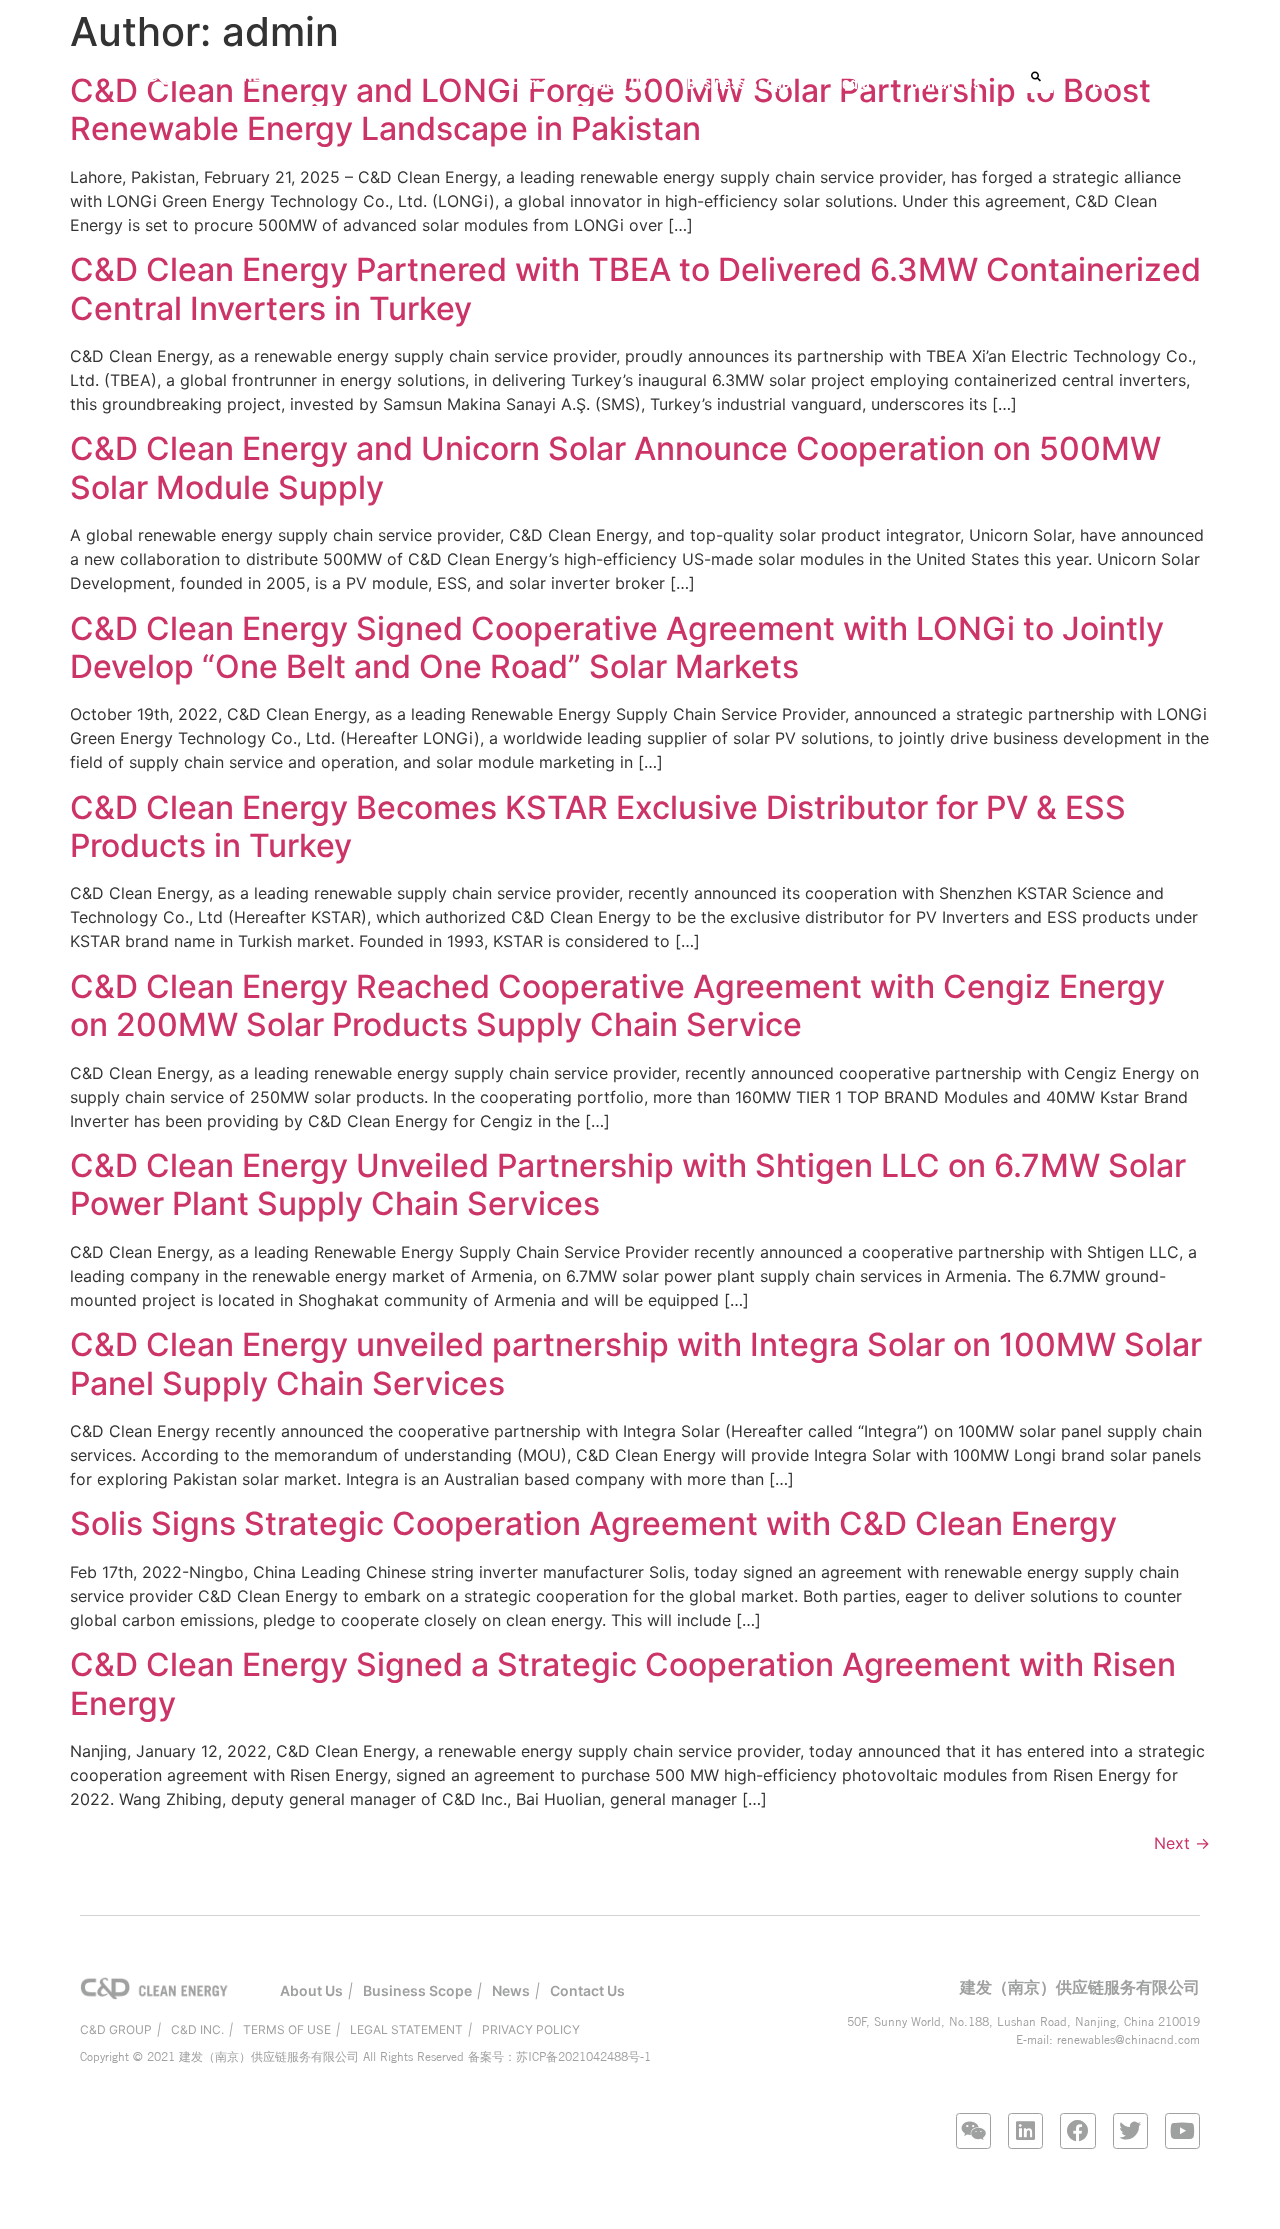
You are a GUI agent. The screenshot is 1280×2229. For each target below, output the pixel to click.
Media (850, 83)
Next (1182, 1843)
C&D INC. (197, 2029)
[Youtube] (1182, 2130)
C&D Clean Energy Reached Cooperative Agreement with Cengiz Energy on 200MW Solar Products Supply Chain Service (617, 1005)
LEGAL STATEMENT (406, 2029)
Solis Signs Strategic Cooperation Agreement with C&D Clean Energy (593, 1523)
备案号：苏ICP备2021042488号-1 (559, 2056)
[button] (1036, 76)
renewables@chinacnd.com (1128, 2039)
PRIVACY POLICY (531, 2029)
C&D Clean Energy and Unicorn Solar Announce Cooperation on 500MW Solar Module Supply (615, 467)
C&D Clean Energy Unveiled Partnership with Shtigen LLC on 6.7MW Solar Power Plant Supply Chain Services (628, 1184)
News (511, 1990)
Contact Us (945, 83)
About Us (618, 83)
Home (530, 83)
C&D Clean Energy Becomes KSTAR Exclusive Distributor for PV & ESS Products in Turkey (598, 826)
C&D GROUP (116, 2029)
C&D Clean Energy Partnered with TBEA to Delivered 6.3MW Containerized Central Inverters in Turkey (635, 288)
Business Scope (738, 83)
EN (1101, 83)
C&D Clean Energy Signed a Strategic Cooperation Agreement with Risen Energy (623, 1683)
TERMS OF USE (287, 2029)
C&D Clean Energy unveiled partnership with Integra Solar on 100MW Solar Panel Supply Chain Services (636, 1363)
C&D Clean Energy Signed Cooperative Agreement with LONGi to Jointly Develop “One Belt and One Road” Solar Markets (617, 647)
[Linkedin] (1025, 2130)
